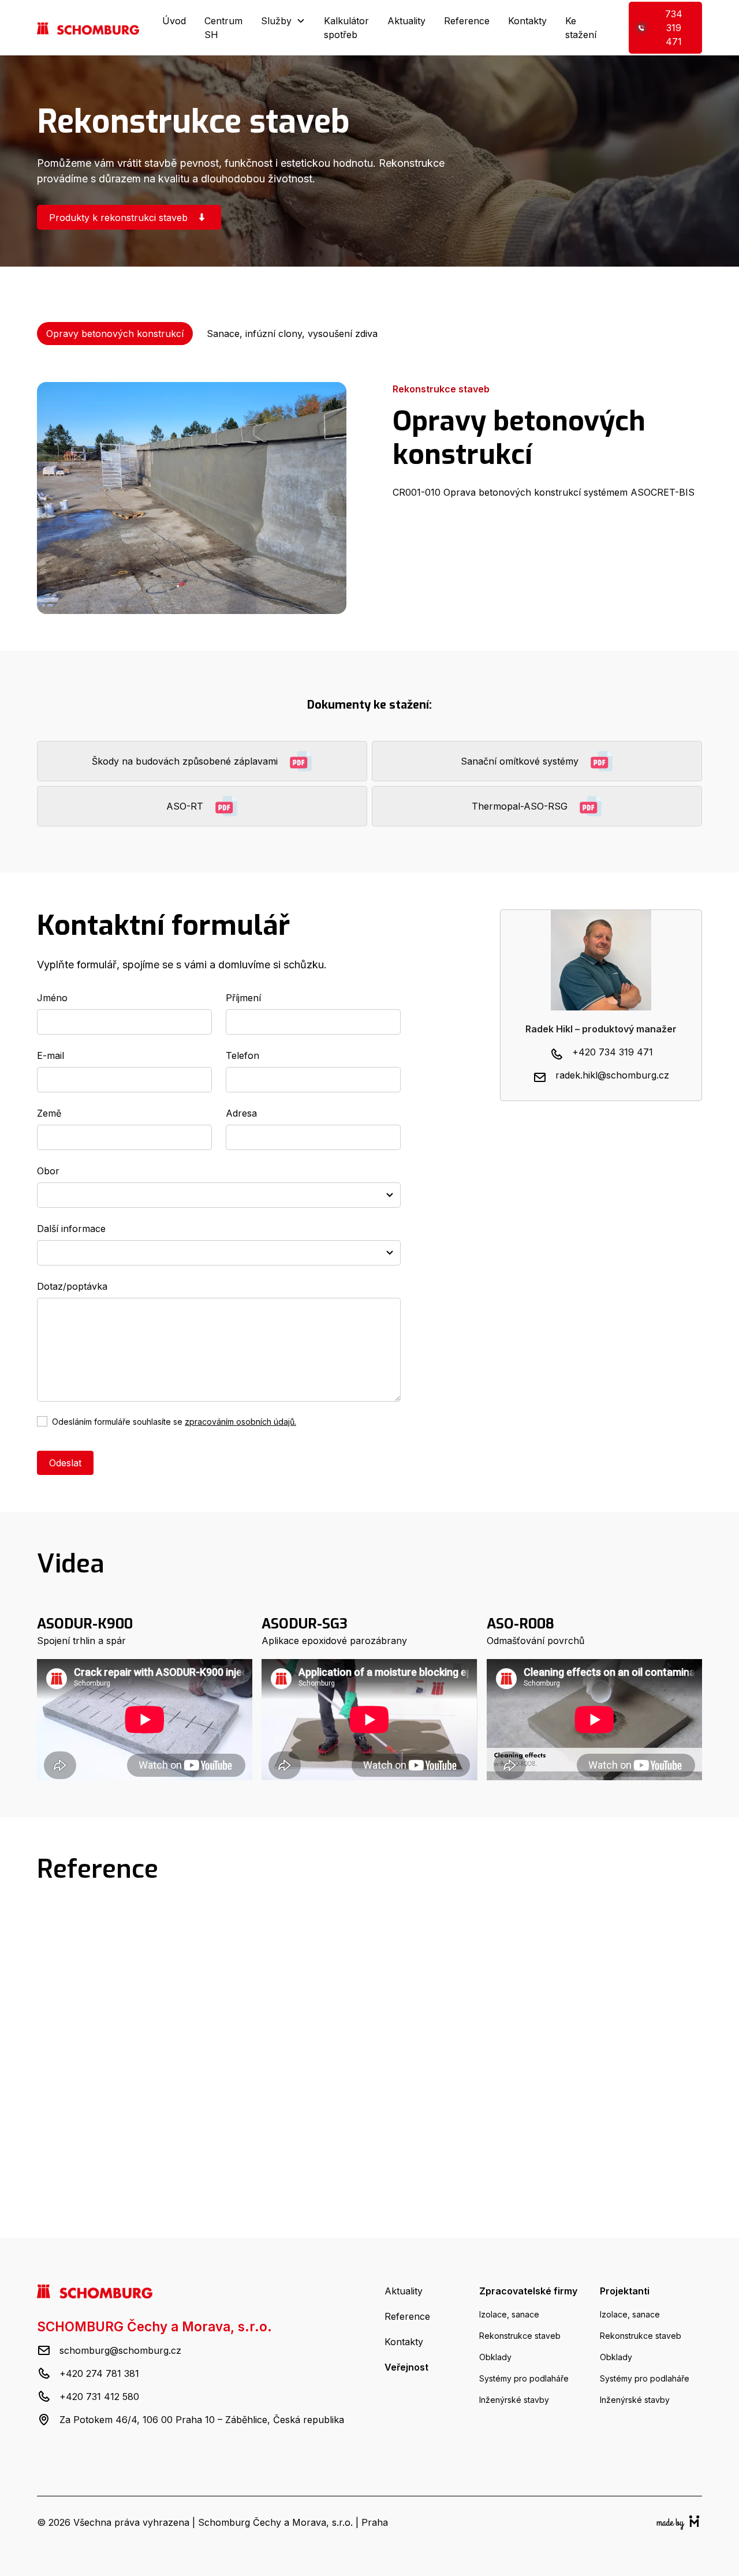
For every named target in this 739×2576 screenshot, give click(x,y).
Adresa (241, 1113)
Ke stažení (581, 28)
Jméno (52, 998)
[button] (283, 21)
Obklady (495, 2357)
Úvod (174, 21)
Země (49, 1113)
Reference (467, 21)
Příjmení (243, 998)
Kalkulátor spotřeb (346, 28)
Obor (48, 1171)
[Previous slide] (355, 2187)
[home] (88, 28)
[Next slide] (385, 2187)
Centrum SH (223, 28)
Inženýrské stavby (514, 2400)
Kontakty (527, 21)
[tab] (115, 334)
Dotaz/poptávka (72, 1286)
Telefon (242, 1055)
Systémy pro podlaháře (524, 2378)
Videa (71, 1564)
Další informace (71, 1229)
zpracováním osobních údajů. (240, 1422)
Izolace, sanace (509, 2314)
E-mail (51, 1055)
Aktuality (406, 21)
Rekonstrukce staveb (520, 2336)
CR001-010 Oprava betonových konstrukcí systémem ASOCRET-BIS (544, 492)
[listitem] (142, 2035)
